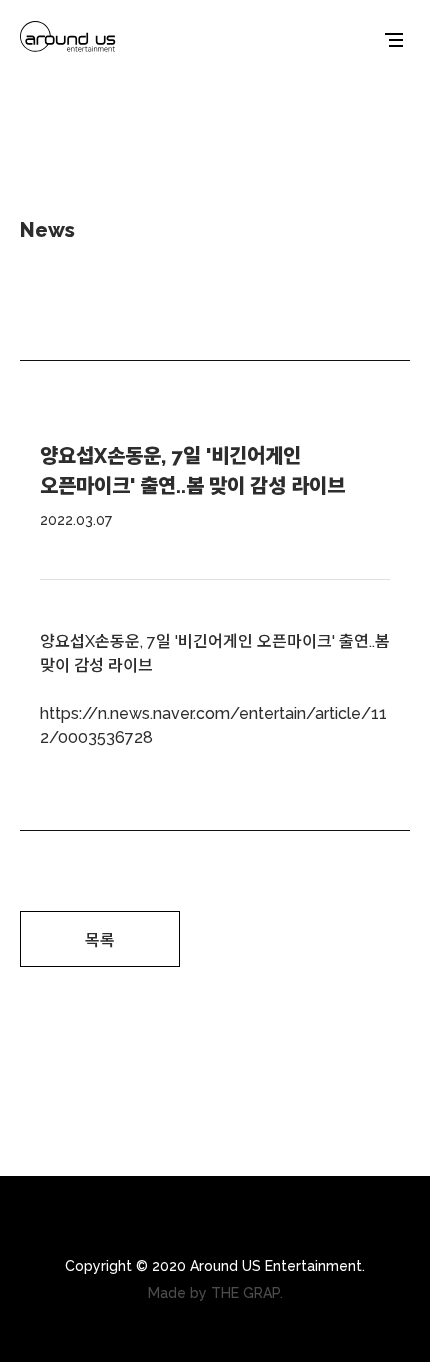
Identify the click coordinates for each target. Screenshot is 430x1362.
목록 (100, 940)
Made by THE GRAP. (215, 1293)
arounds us (68, 40)
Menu (394, 40)
